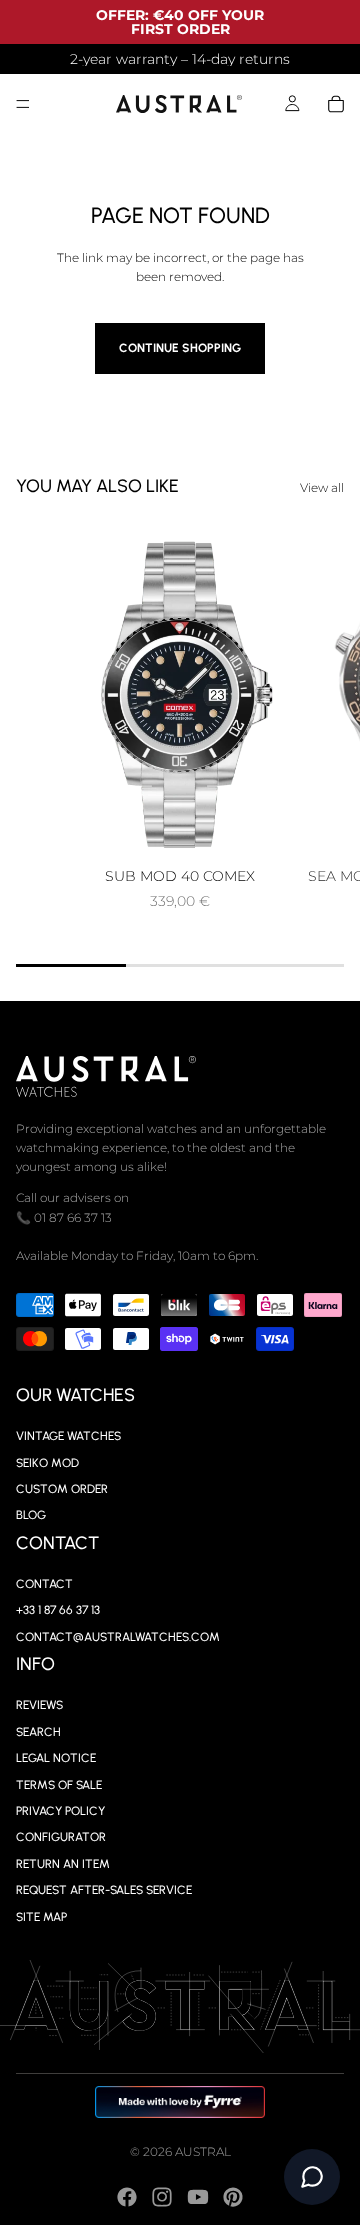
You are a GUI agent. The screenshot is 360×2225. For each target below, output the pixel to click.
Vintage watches (68, 1436)
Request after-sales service (104, 1890)
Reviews (39, 1705)
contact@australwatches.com (118, 1637)
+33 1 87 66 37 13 (58, 1610)
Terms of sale (59, 1784)
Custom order (62, 1489)
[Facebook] (127, 2197)
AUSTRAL (203, 2151)
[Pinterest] (233, 2197)
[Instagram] (162, 2197)
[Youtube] (198, 2197)
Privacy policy (60, 1811)
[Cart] (336, 104)
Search (38, 1731)
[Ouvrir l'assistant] (312, 2177)
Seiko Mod (47, 1462)
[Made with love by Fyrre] (180, 2102)
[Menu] (23, 104)
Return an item (63, 1863)
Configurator (61, 1837)
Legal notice (56, 1758)
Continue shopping (180, 348)
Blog (31, 1515)
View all (322, 487)
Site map (41, 1916)
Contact (44, 1584)
